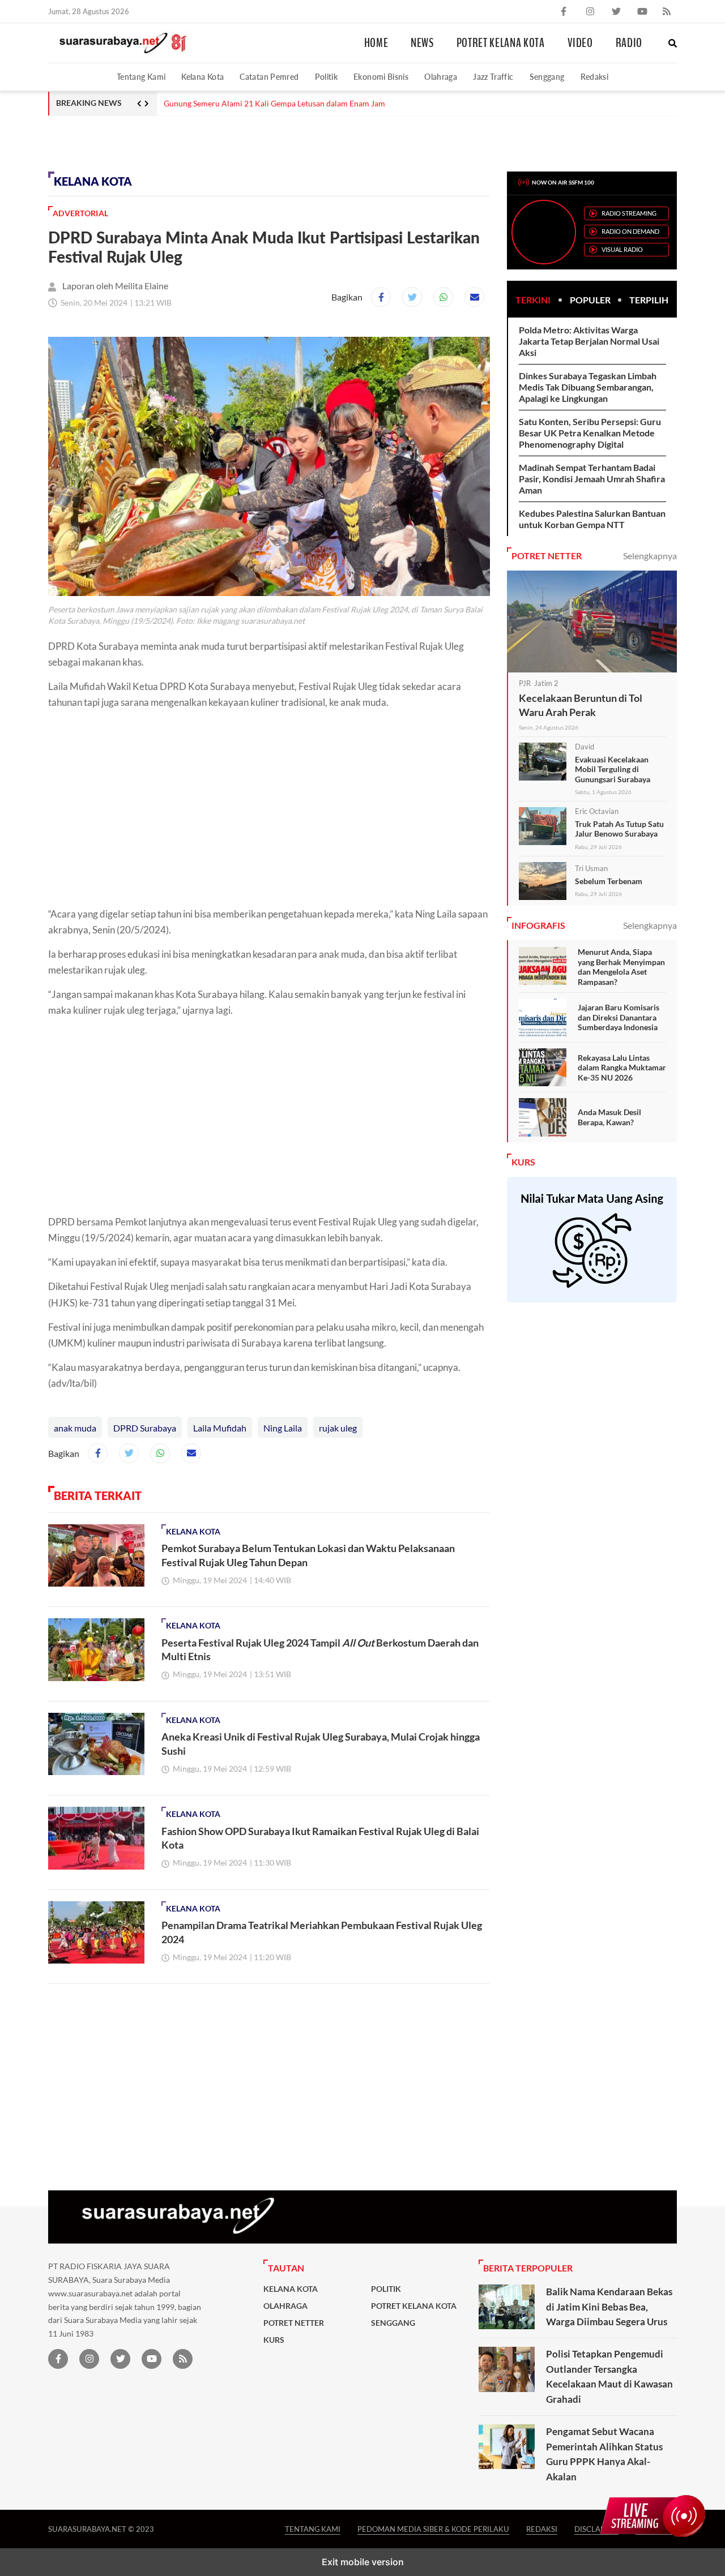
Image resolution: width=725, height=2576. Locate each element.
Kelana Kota (202, 77)
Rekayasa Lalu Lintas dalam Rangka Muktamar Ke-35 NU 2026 (622, 1068)
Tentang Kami (141, 77)
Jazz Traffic (493, 77)
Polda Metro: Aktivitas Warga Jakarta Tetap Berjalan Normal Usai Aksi (589, 341)
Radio (629, 43)
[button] (673, 43)
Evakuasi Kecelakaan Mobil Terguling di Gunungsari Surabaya (613, 769)
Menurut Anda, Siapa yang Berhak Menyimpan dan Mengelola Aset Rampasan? (621, 967)
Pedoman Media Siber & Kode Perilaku (433, 2529)
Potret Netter (294, 2323)
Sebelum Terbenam (609, 881)
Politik (327, 77)
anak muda (75, 1428)
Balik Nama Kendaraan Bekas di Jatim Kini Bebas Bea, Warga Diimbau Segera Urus (609, 2307)
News (422, 43)
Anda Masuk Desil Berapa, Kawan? (609, 1117)
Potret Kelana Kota (501, 43)
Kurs (274, 2340)
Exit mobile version (363, 2562)
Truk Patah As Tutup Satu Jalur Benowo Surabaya (619, 829)
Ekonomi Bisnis (381, 77)
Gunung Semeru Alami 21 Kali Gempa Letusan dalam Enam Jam (274, 104)
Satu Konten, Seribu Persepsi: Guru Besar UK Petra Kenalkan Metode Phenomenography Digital (590, 433)
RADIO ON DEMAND (630, 231)
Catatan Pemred (269, 77)
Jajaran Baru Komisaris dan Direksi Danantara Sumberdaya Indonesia (619, 1017)
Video (580, 43)
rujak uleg (338, 1428)
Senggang (547, 77)
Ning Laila (283, 1428)
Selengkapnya (650, 556)
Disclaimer (596, 2529)
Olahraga (441, 77)
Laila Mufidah (220, 1428)
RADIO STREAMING (629, 213)
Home (376, 43)
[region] (139, 142)
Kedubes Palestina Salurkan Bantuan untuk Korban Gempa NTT (592, 519)
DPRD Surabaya (145, 1428)
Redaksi (595, 77)
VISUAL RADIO (622, 249)
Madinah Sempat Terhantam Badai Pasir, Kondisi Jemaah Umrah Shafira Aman (592, 479)
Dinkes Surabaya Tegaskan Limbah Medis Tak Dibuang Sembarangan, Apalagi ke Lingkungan (588, 387)
